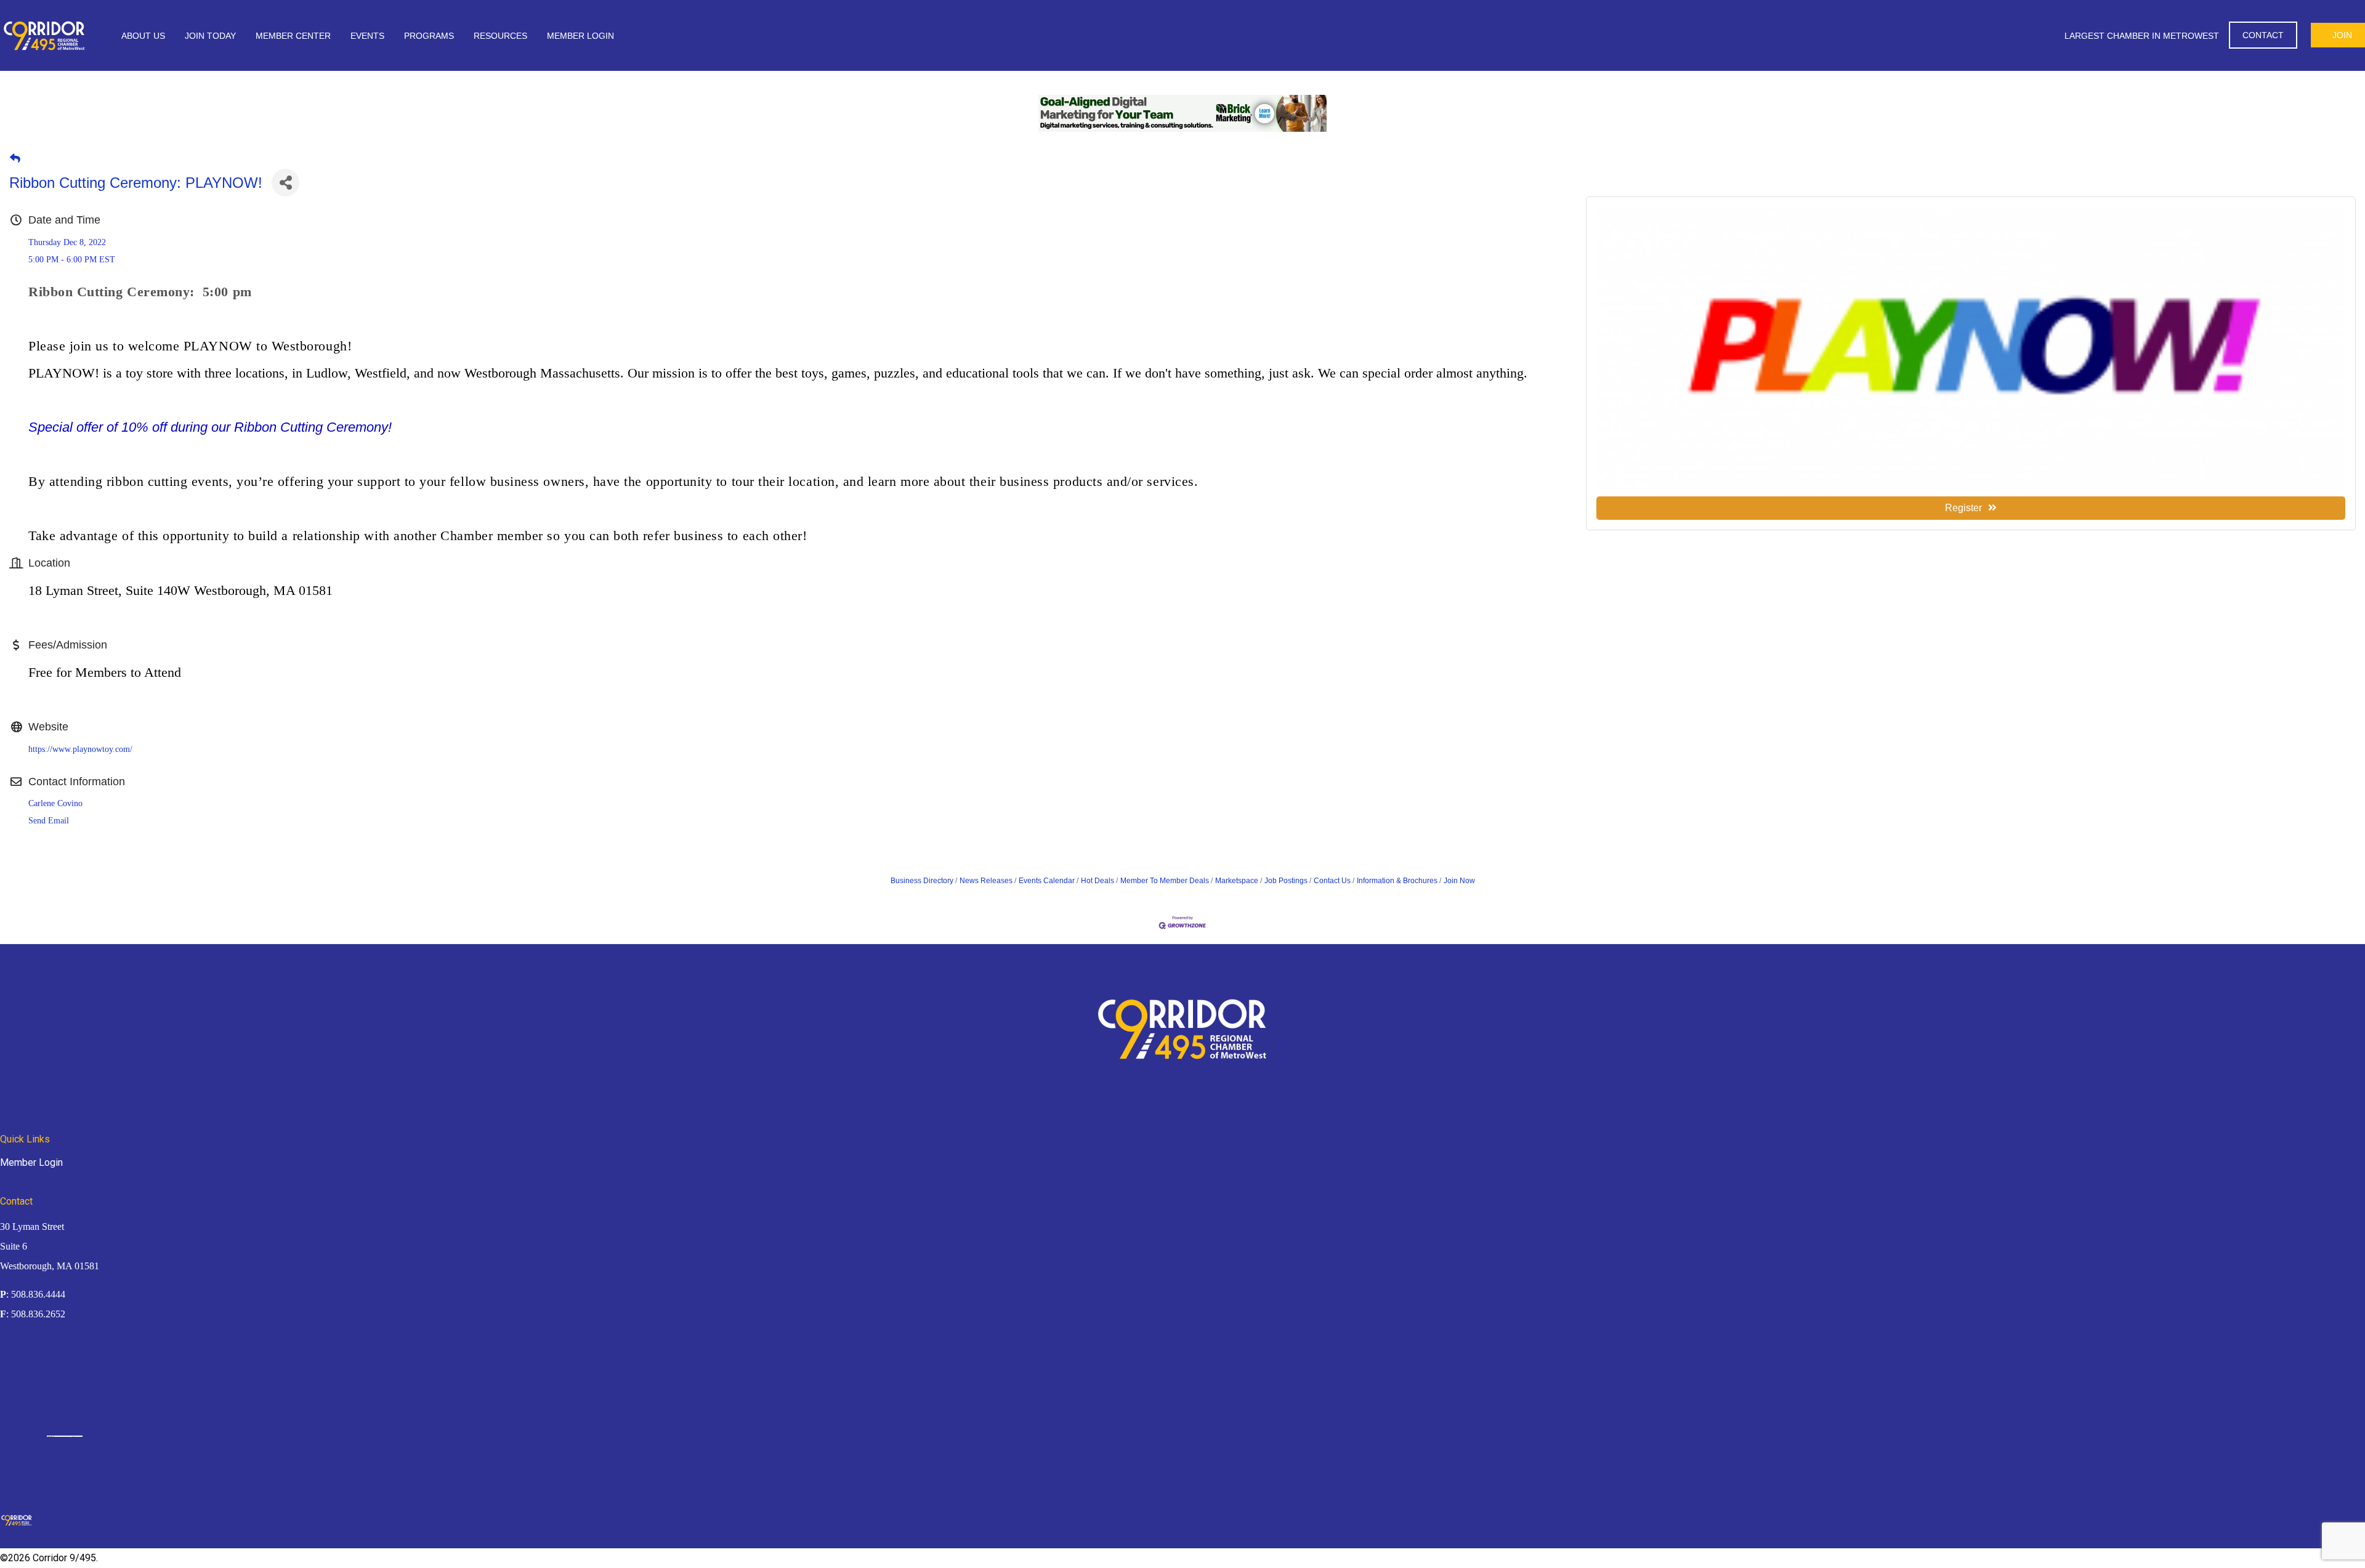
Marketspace (1237, 881)
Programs (429, 36)
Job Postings (1286, 881)
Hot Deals (1098, 881)
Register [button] (1963, 508)
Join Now (1459, 881)
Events (367, 36)
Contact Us (1332, 881)
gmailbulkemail (78, 1436)
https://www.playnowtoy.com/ (80, 749)
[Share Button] (285, 183)
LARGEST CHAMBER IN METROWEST (2142, 36)
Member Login (580, 36)
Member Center (293, 36)
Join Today (210, 36)
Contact (2263, 35)
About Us (143, 36)
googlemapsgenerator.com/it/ (63, 1436)
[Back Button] (15, 159)
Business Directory (922, 881)
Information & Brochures (1397, 881)
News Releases (986, 881)
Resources (500, 36)
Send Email (49, 821)
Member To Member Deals (1165, 881)
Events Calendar (1047, 881)
